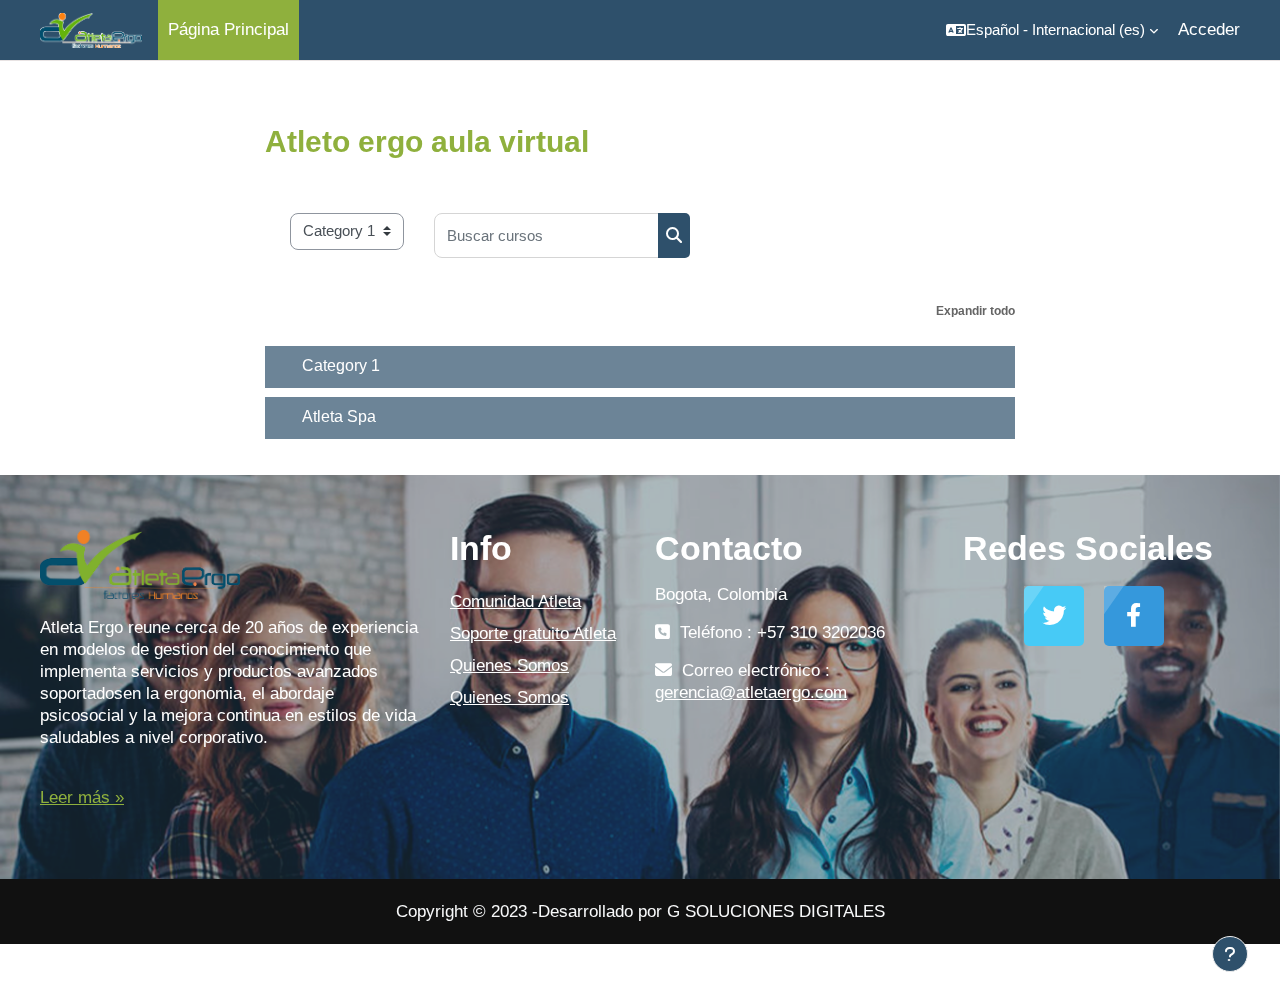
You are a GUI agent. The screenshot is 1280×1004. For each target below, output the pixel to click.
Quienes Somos (509, 665)
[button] (1052, 30)
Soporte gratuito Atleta (533, 633)
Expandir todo (975, 311)
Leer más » (82, 797)
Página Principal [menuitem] (228, 29)
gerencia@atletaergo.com (751, 692)
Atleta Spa (339, 416)
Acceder (1209, 29)
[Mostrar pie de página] (1230, 954)
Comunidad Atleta (515, 601)
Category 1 (341, 365)
